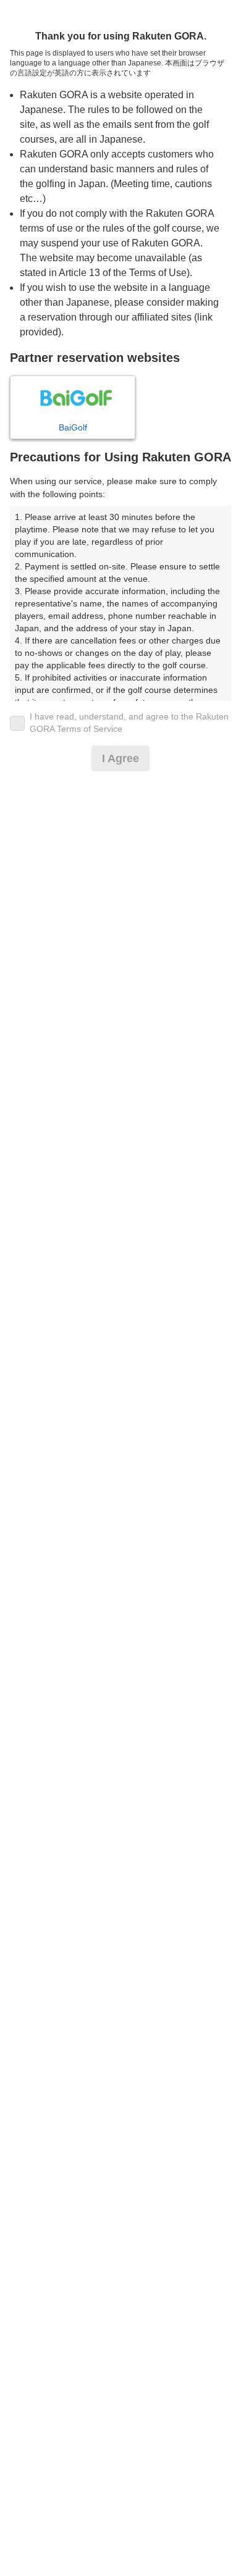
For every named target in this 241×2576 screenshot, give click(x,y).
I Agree (120, 758)
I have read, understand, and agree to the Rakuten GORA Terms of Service (129, 723)
